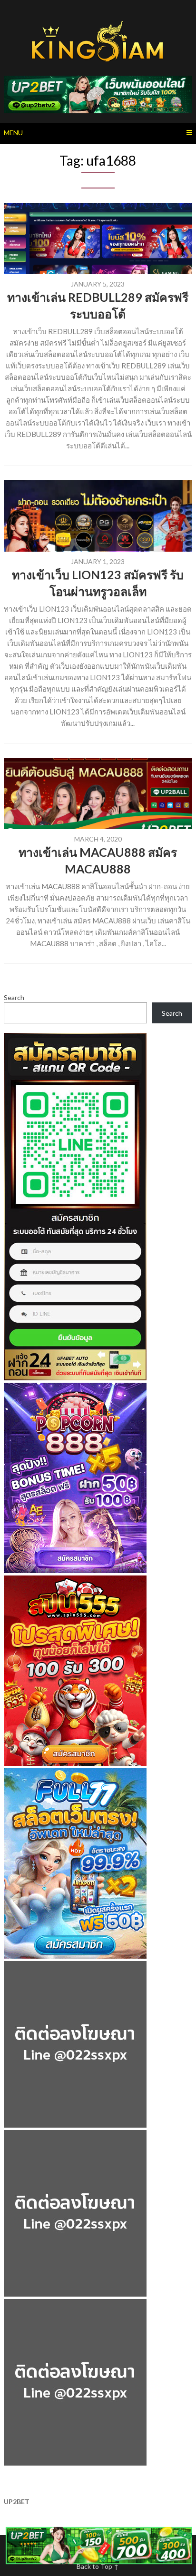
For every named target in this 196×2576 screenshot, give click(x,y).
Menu (13, 133)
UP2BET (17, 2502)
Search (14, 997)
